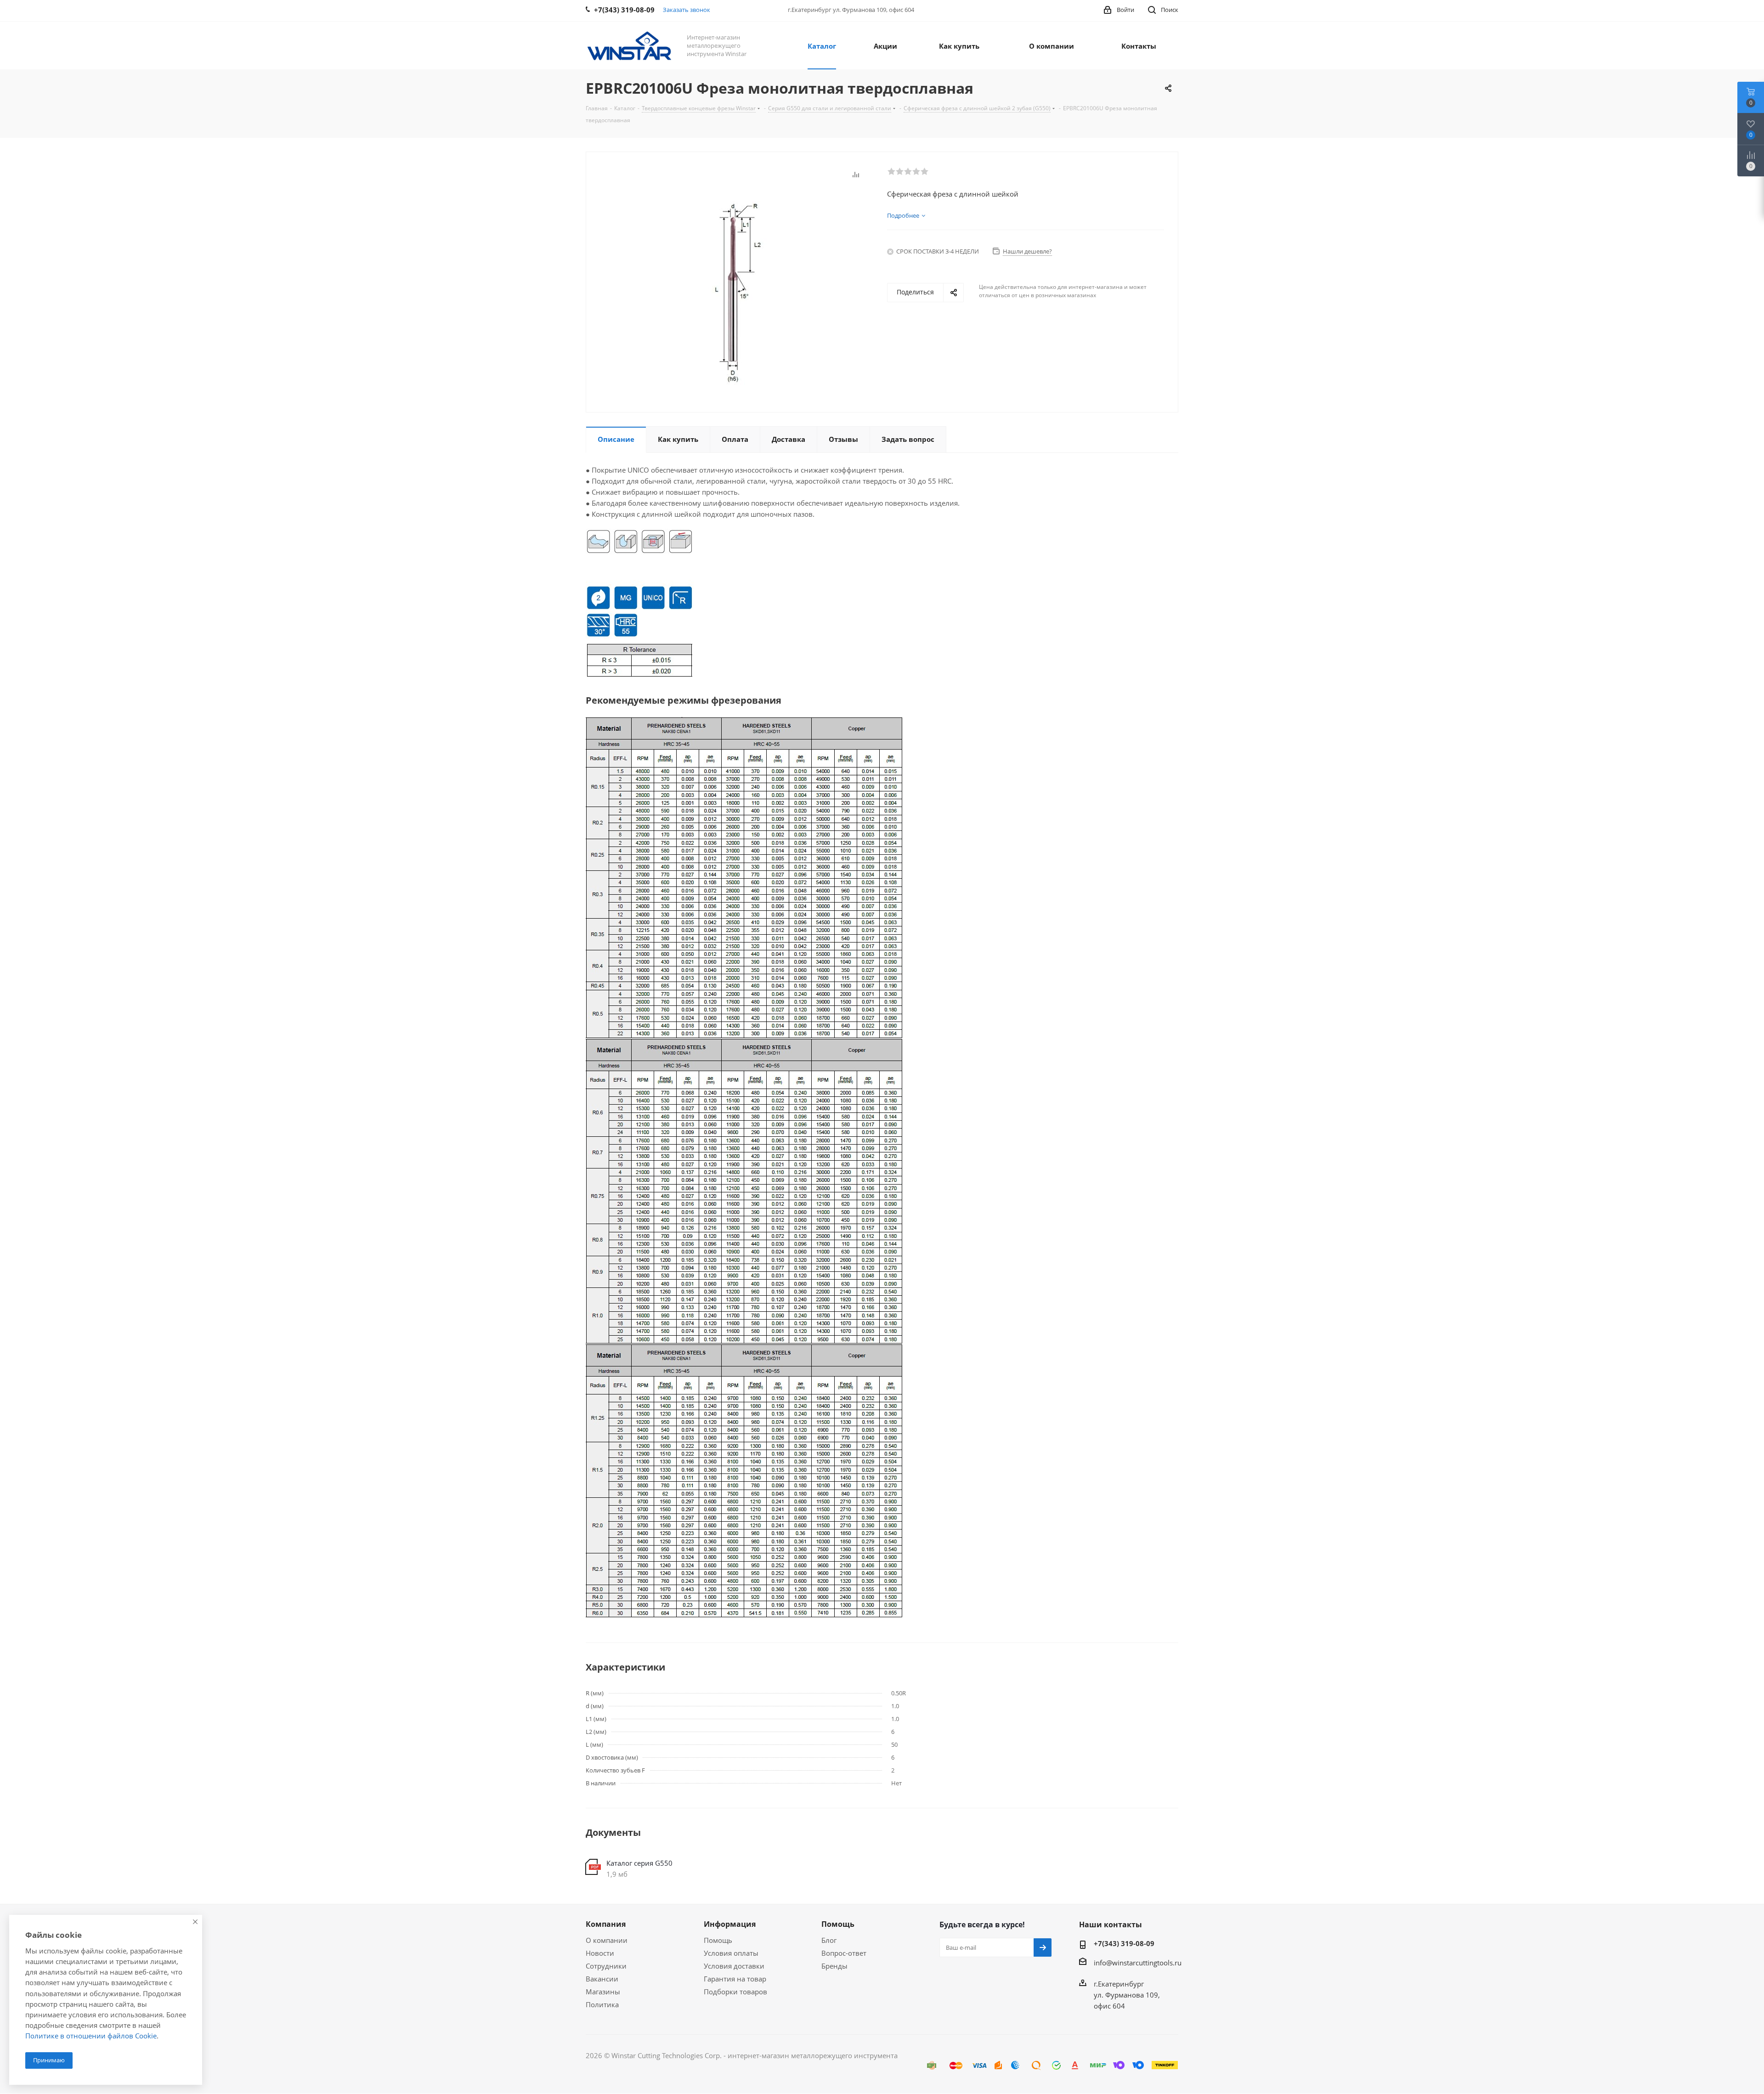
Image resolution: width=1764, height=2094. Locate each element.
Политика (602, 2004)
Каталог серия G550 (639, 1863)
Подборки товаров (735, 1992)
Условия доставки (734, 1966)
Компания (606, 1924)
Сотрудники (606, 1966)
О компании (607, 1940)
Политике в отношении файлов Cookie (91, 2036)
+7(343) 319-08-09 (1124, 1943)
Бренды (834, 1966)
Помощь (718, 1940)
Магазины (603, 1992)
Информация (730, 1924)
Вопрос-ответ (844, 1953)
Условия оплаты (731, 1953)
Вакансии (602, 1979)
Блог (829, 1940)
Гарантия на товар (735, 1979)
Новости (600, 1953)
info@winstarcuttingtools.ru (1138, 1963)
